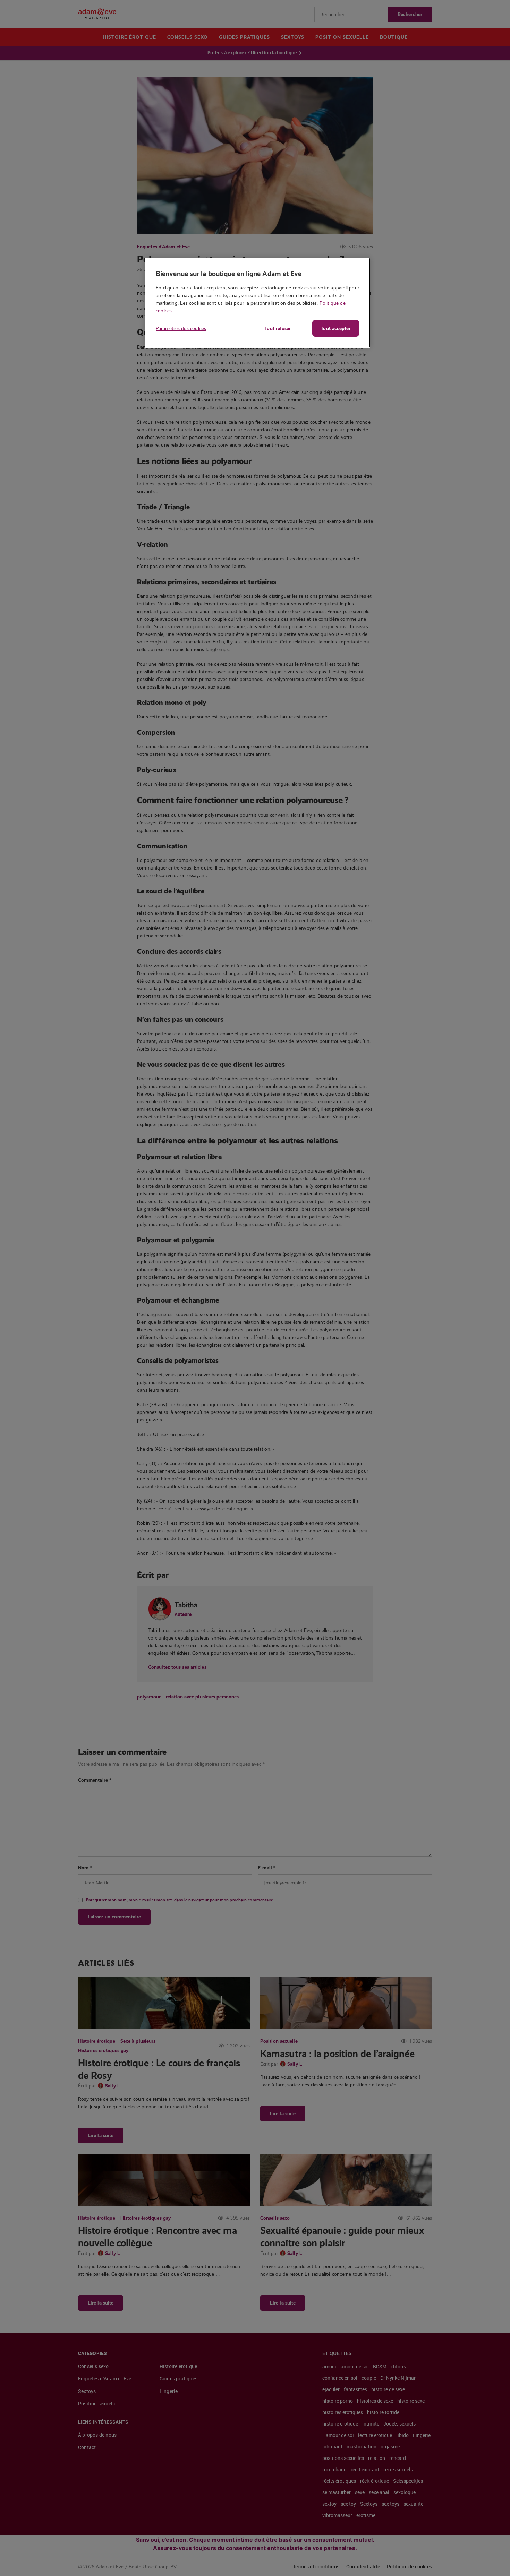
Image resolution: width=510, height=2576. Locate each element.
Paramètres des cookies (181, 328)
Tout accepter (335, 328)
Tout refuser (278, 328)
